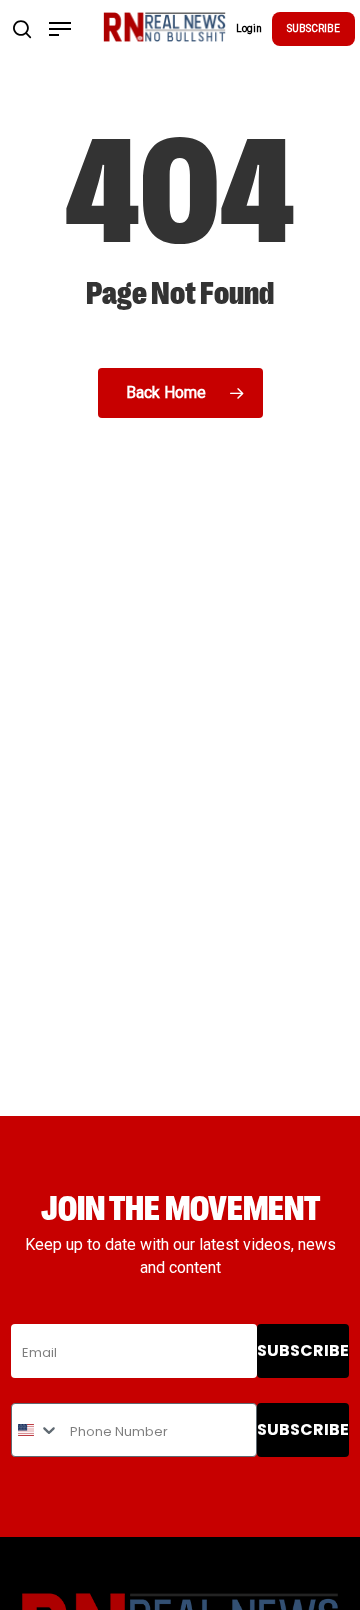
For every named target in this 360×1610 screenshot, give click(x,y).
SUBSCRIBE (313, 28)
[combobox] (36, 1430)
